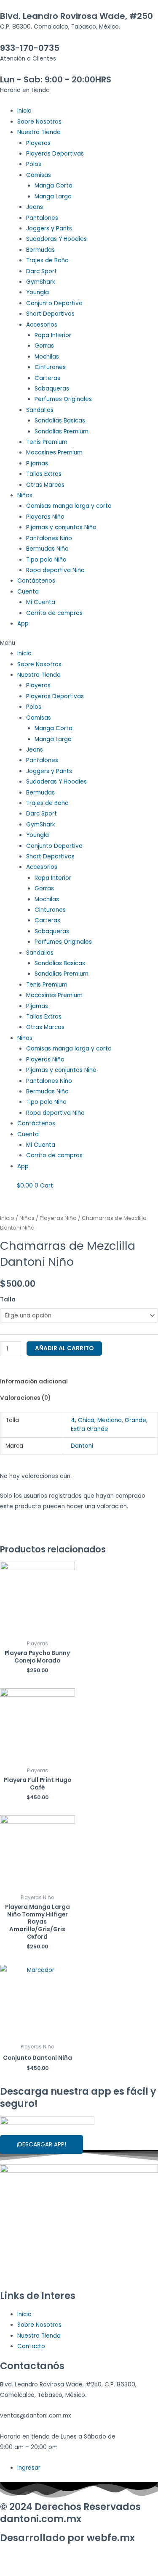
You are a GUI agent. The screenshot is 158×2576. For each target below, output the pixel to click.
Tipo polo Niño (46, 560)
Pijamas (37, 463)
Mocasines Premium (54, 453)
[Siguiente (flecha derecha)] (52, 2571)
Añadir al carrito (64, 1348)
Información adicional (34, 1382)
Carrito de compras (54, 613)
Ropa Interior (53, 335)
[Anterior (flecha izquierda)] (17, 2571)
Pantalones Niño (49, 538)
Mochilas (47, 357)
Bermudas (40, 250)
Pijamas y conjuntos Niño (61, 527)
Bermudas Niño (47, 549)
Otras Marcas (45, 485)
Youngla (37, 292)
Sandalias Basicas (60, 421)
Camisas (39, 175)
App (23, 624)
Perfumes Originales (63, 399)
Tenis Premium (47, 442)
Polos (34, 164)
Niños (25, 495)
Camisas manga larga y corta (69, 506)
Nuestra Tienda (39, 132)
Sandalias (40, 410)
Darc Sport (42, 271)
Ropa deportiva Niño (55, 570)
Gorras (44, 346)
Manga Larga (53, 197)
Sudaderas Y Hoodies (56, 239)
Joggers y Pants (49, 228)
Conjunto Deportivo (54, 303)
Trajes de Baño (47, 260)
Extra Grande (90, 1429)
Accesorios (42, 325)
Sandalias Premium (62, 432)
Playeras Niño (45, 517)
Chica (86, 1420)
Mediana (110, 1420)
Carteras (47, 378)
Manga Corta (54, 186)
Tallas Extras (44, 474)
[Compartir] (52, 2558)
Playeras (38, 143)
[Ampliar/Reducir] (123, 2558)
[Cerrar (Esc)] (17, 2558)
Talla (8, 1300)
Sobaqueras (52, 389)
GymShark (41, 282)
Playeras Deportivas (55, 154)
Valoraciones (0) (25, 1398)
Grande (135, 1420)
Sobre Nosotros (39, 122)
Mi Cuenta (41, 602)
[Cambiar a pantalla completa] (88, 2558)
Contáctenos (36, 581)
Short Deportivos (50, 314)
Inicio (24, 111)
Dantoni (82, 1446)
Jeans (35, 207)
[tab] (79, 1382)
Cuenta (28, 592)
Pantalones (42, 218)
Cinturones (50, 367)
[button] (79, 643)
